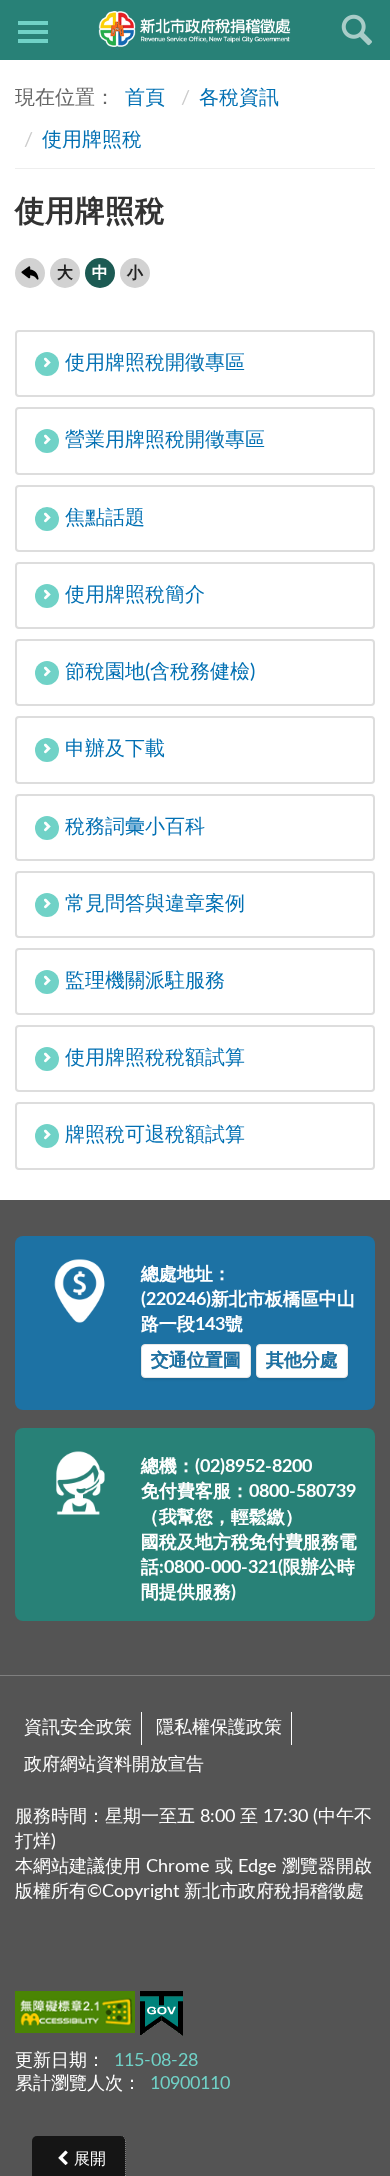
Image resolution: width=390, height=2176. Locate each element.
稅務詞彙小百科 (135, 827)
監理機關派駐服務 (145, 981)
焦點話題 (105, 518)
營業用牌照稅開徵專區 (165, 440)
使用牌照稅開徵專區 (155, 363)
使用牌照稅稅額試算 (155, 1058)
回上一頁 (30, 273)
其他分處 (302, 1361)
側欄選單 (33, 30)
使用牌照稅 (92, 140)
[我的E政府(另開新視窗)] (161, 2017)
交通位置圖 (196, 1361)
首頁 (142, 98)
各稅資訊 (239, 98)
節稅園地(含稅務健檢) (160, 672)
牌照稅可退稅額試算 (155, 1135)
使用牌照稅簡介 (135, 595)
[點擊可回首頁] (194, 29)
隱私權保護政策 (219, 1728)
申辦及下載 (115, 749)
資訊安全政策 (78, 1728)
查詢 (357, 30)
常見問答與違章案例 (155, 904)
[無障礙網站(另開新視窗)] (77, 2016)
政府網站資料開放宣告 (114, 1765)
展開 (90, 2159)
